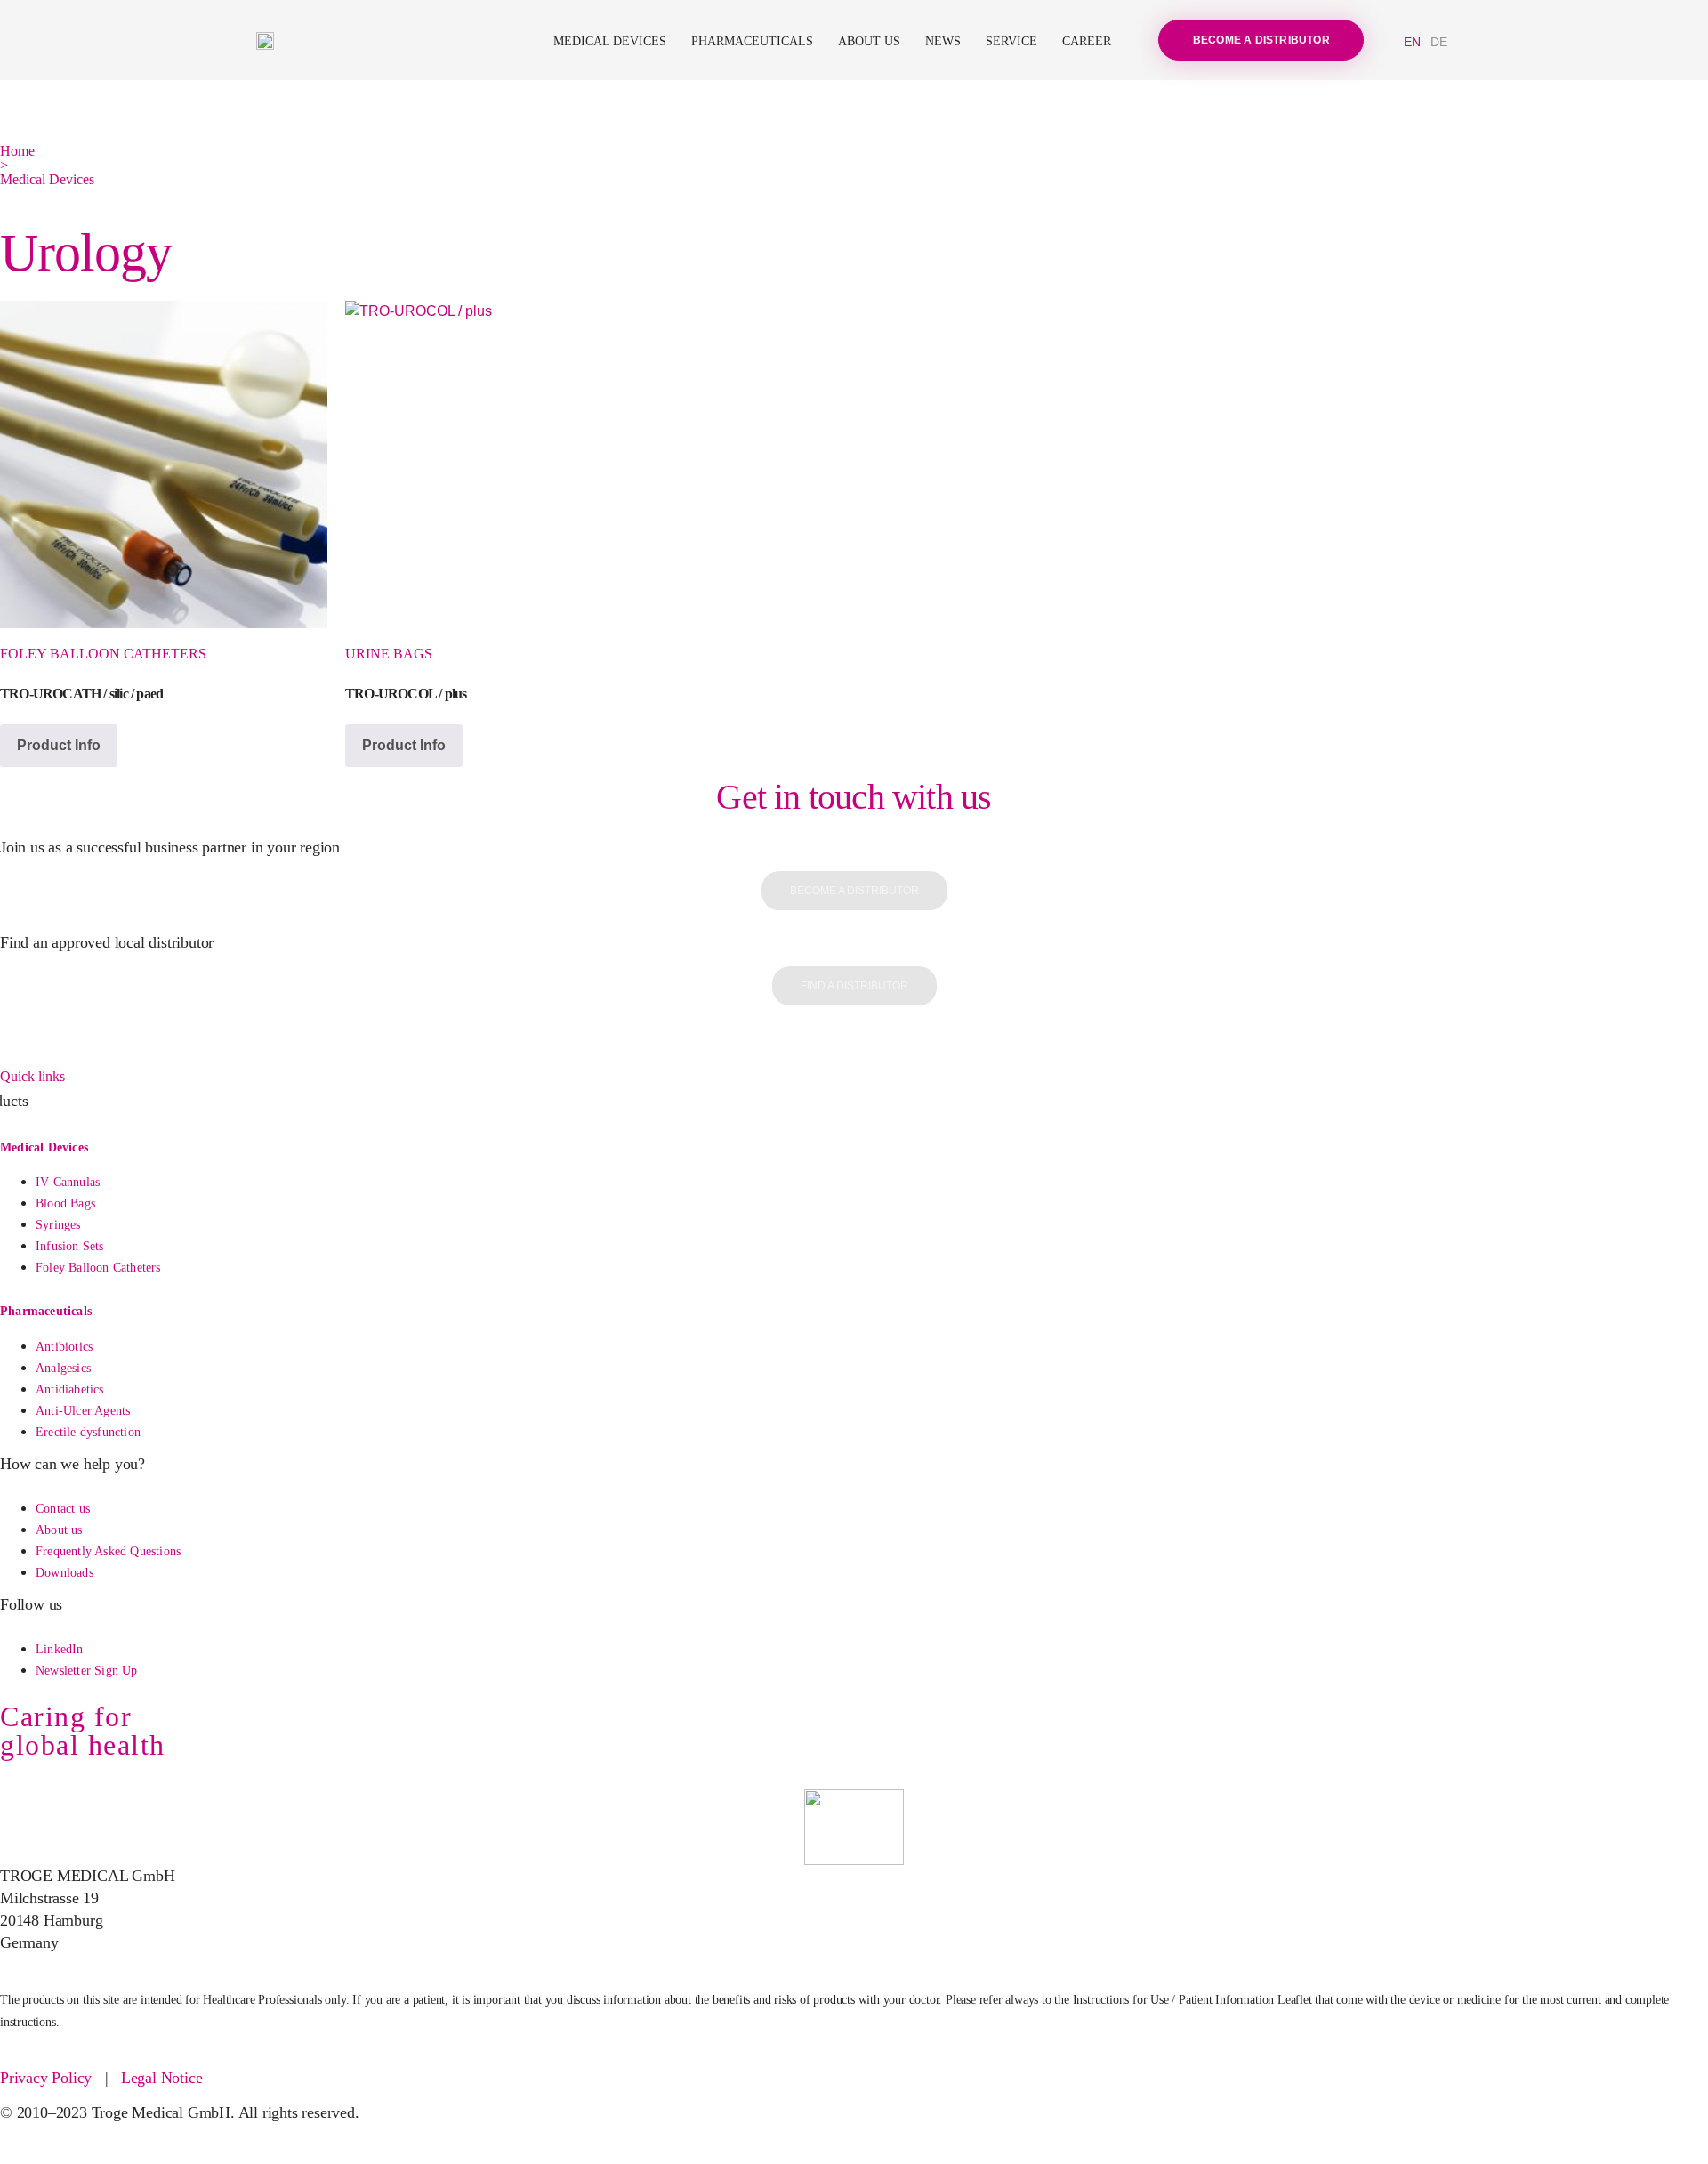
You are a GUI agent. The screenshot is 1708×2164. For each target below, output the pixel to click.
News (943, 41)
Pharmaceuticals (752, 41)
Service (1011, 41)
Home (17, 151)
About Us (869, 41)
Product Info (59, 745)
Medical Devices (610, 41)
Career (1087, 41)
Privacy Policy (46, 2078)
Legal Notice (162, 2078)
